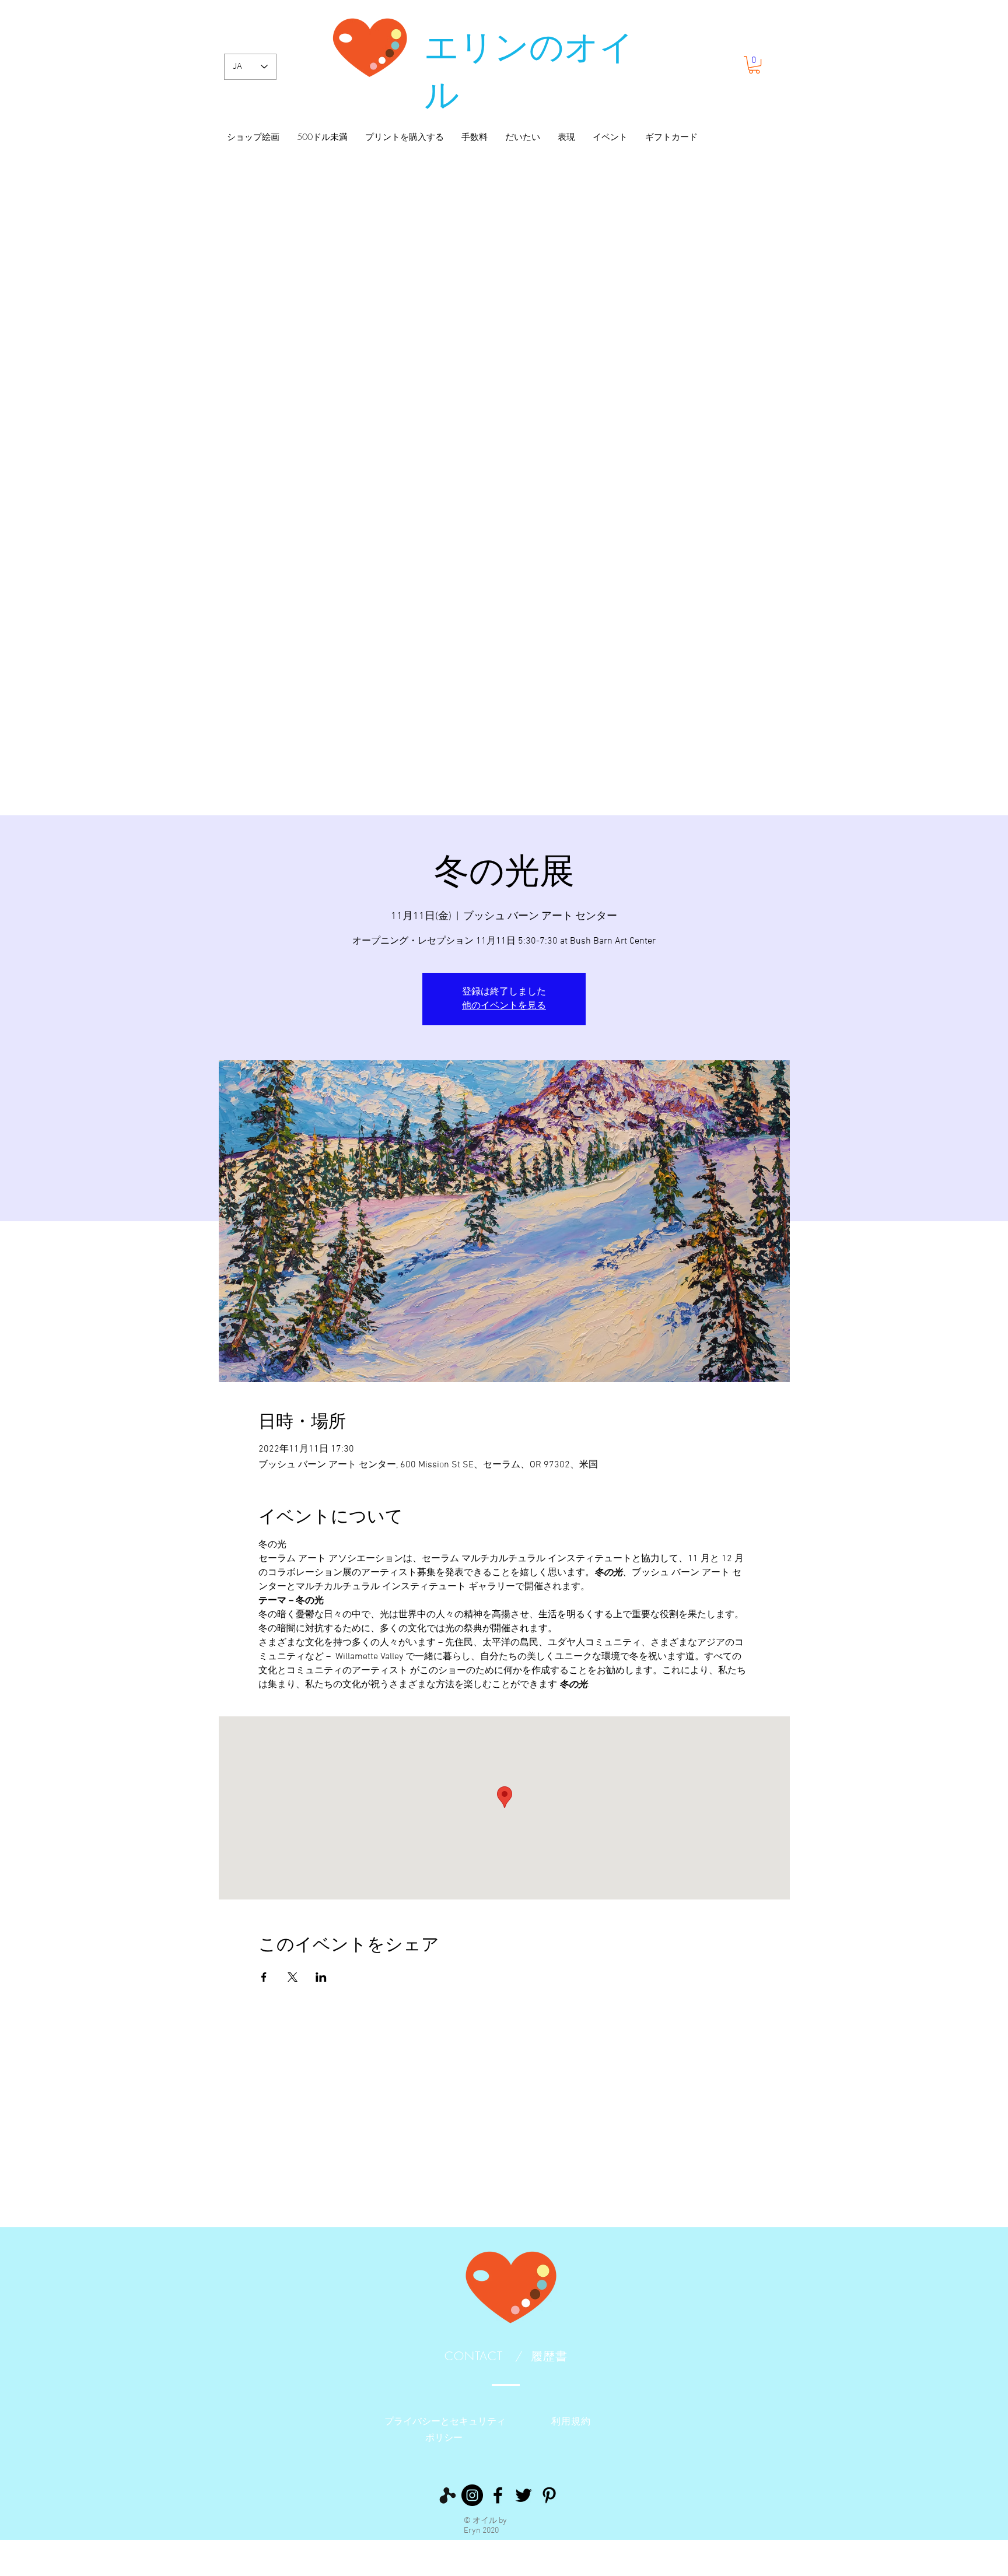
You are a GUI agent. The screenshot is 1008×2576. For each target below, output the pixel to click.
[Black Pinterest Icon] (549, 2495)
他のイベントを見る (504, 1006)
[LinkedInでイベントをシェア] (321, 1977)
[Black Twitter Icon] (524, 2495)
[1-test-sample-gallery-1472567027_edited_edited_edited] (447, 2495)
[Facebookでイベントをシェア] (264, 1977)
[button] (754, 65)
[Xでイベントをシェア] (293, 1977)
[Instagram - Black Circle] (472, 2495)
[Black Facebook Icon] (498, 2495)
